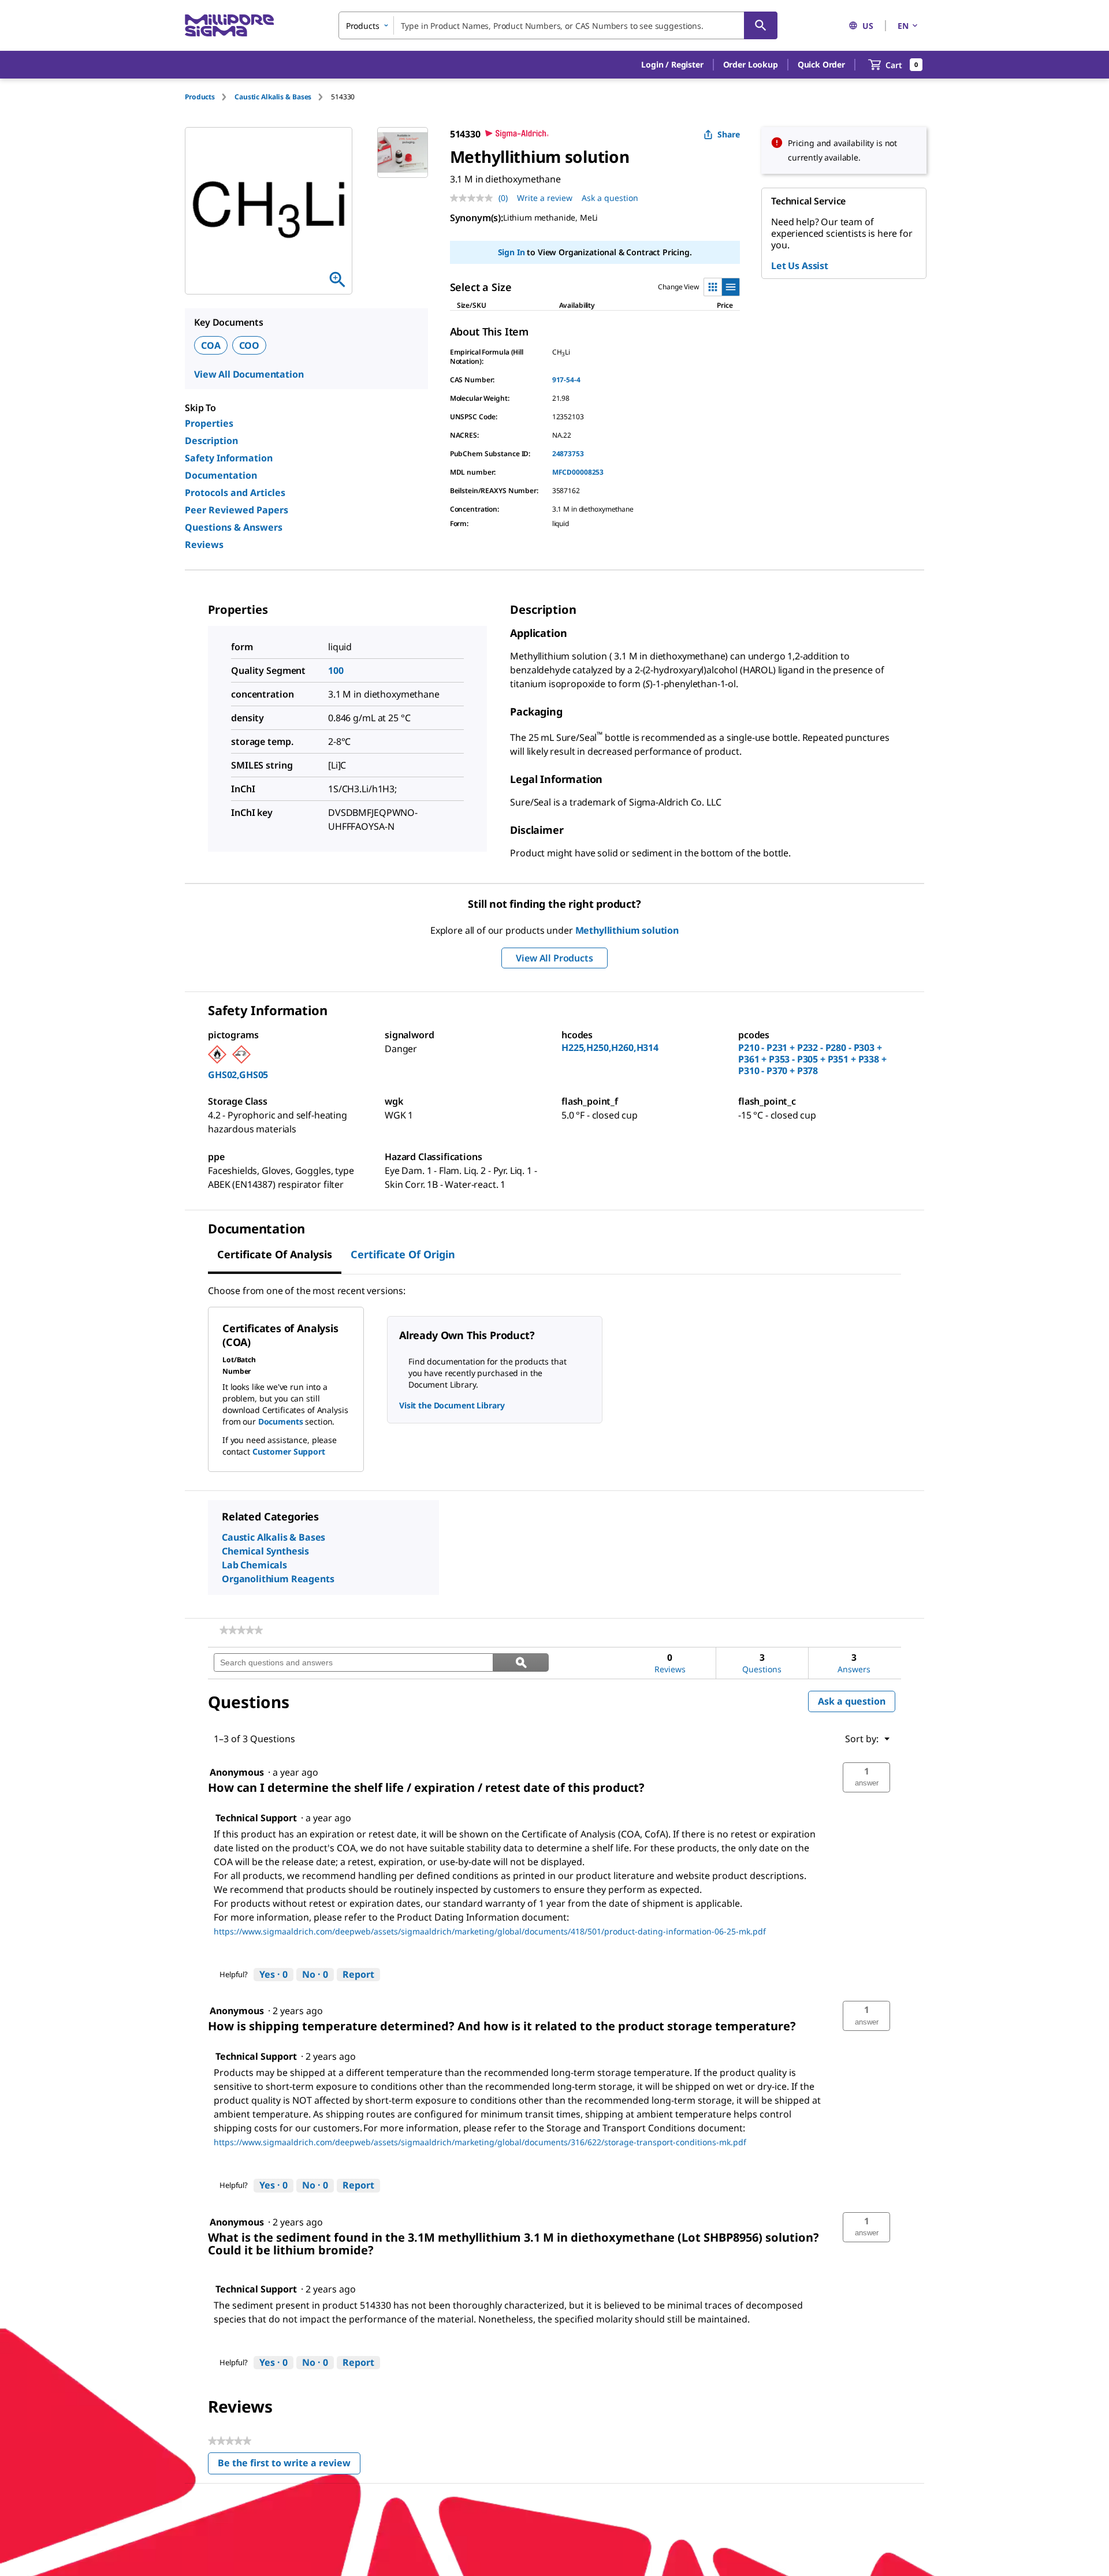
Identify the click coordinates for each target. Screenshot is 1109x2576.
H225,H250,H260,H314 (610, 1047)
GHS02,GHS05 (238, 1075)
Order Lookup (751, 64)
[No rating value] (474, 198)
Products (200, 97)
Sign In (511, 252)
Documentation (221, 475)
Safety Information (229, 458)
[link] (241, 1630)
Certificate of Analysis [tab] (275, 1254)
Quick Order (821, 64)
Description (211, 441)
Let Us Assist (800, 266)
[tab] (210, 97)
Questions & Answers (234, 527)
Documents (281, 1421)
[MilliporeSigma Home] (229, 26)
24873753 (568, 454)
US (868, 26)
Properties (209, 423)
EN (903, 26)
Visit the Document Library (452, 1405)
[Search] (761, 25)
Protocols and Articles (235, 493)
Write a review (545, 198)
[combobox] (558, 25)
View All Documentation (249, 374)
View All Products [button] (554, 958)
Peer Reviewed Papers (237, 510)
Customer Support (289, 1451)
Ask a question (610, 198)
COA (211, 345)
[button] (672, 65)
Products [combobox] (363, 26)
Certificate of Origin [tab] (403, 1254)
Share (729, 134)
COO (250, 345)
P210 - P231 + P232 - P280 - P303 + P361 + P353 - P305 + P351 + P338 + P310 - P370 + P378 (812, 1059)
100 (336, 670)
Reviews (204, 545)
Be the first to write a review (289, 2465)
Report (358, 1974)
